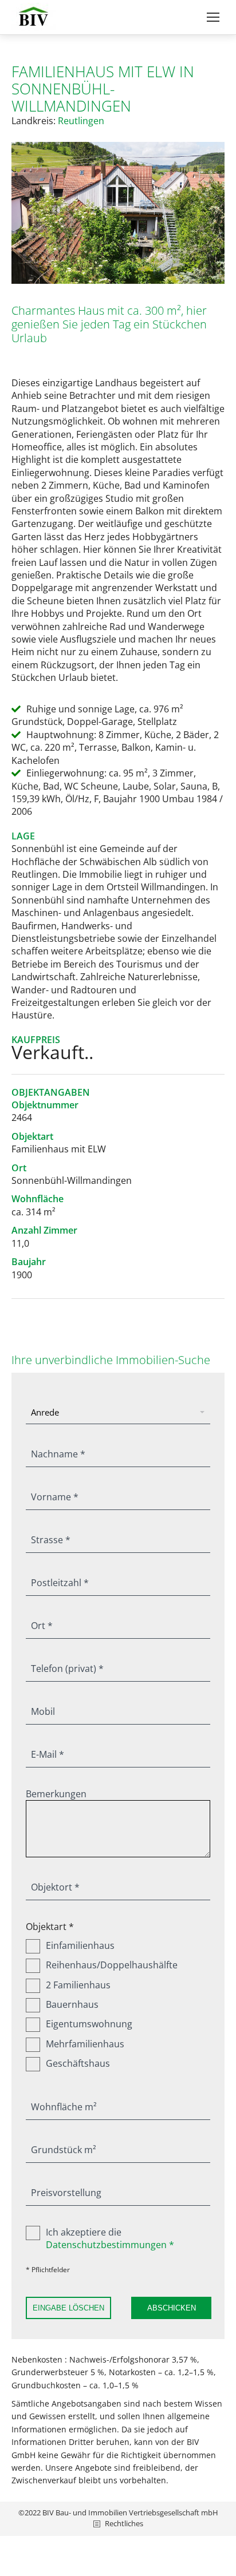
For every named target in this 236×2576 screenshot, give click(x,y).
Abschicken (172, 2308)
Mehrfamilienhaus (85, 2044)
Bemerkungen (56, 1794)
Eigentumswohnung (89, 2024)
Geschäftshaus (78, 2063)
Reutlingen (81, 121)
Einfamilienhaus (80, 1945)
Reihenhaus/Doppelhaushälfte (112, 1965)
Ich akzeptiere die (110, 2238)
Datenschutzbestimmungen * (110, 2245)
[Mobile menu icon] (213, 17)
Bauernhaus (72, 2004)
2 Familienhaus (78, 1985)
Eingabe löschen (68, 2308)
